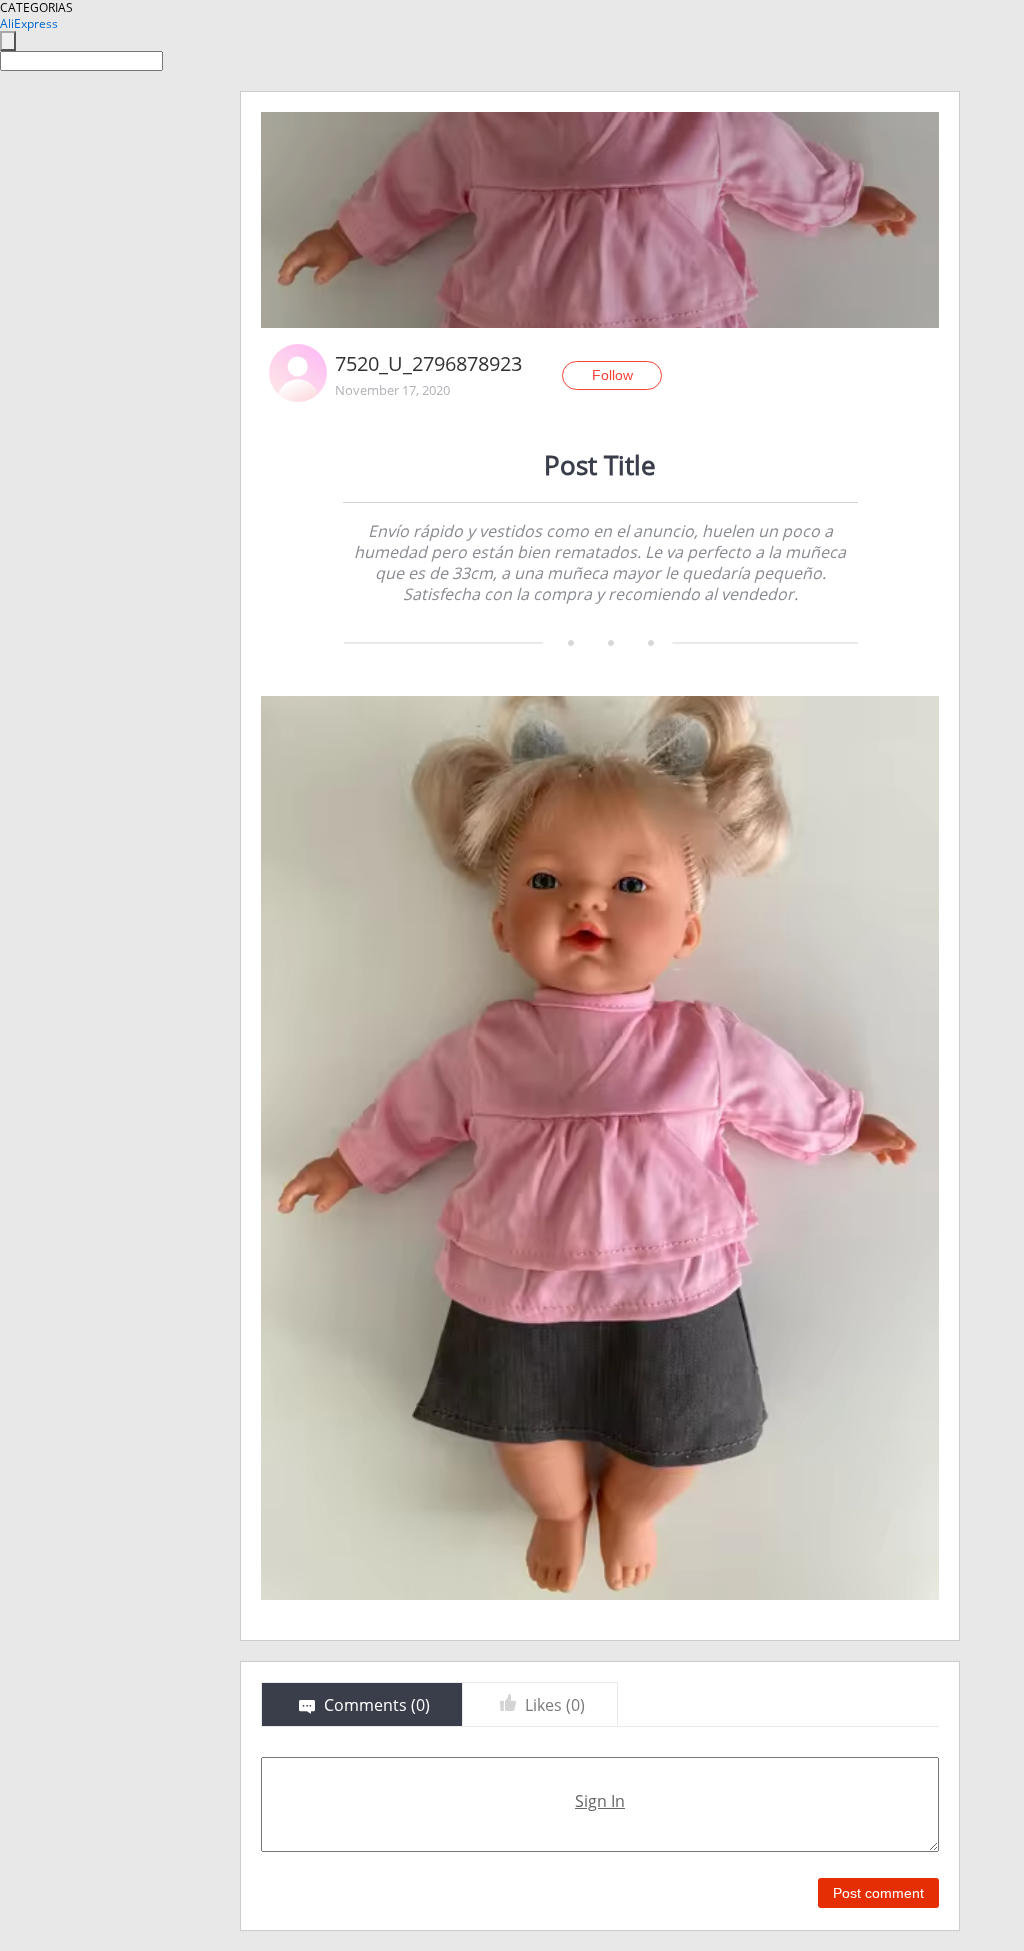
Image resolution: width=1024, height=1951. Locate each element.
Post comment (878, 1893)
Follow (612, 375)
